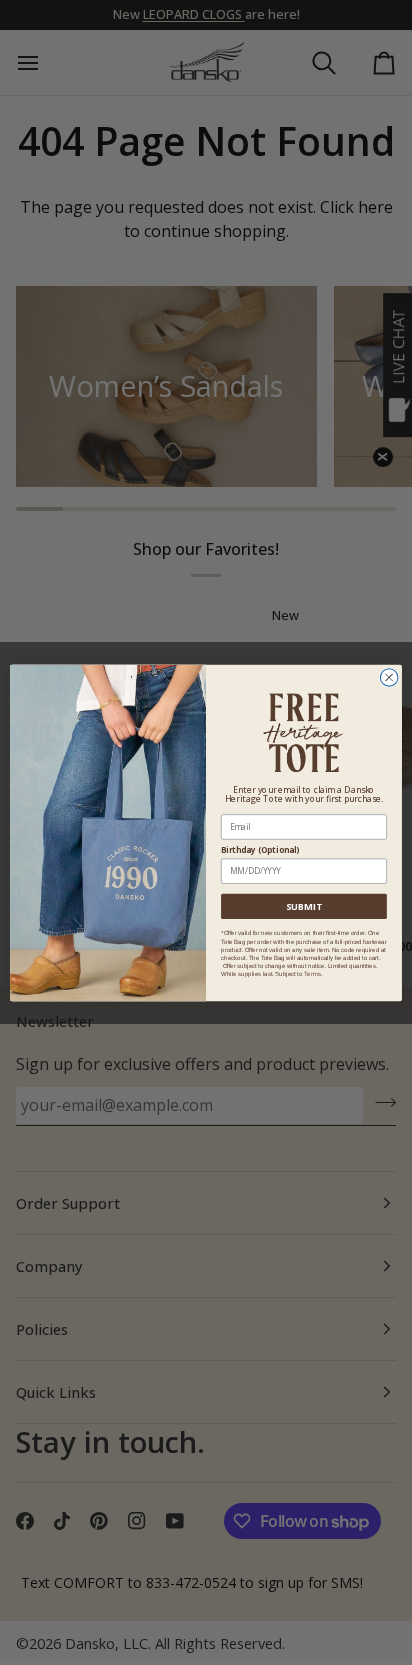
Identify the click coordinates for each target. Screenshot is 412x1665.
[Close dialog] (389, 677)
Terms (312, 973)
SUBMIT (304, 906)
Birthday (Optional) (260, 849)
